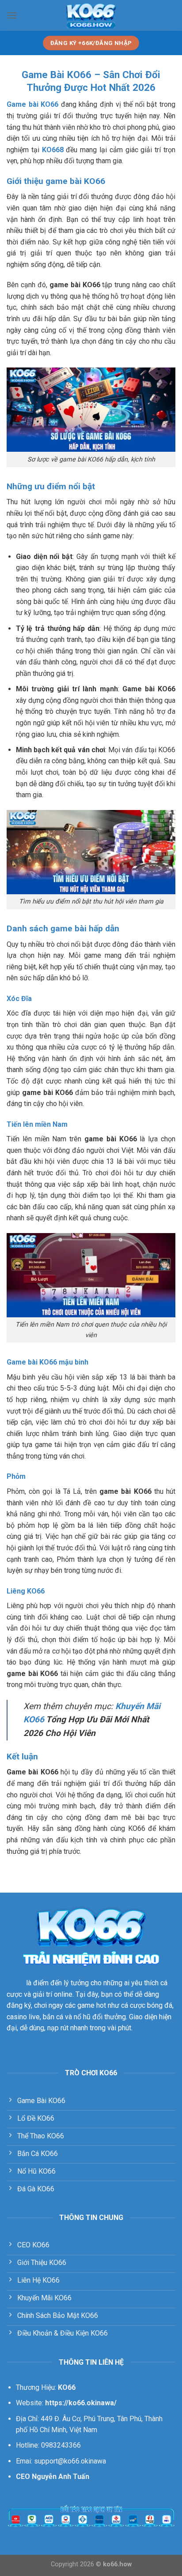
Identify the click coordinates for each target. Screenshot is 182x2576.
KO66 (15, 1983)
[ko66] (91, 15)
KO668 (53, 150)
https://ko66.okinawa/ (42, 2039)
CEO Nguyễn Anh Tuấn (53, 2477)
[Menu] (12, 15)
